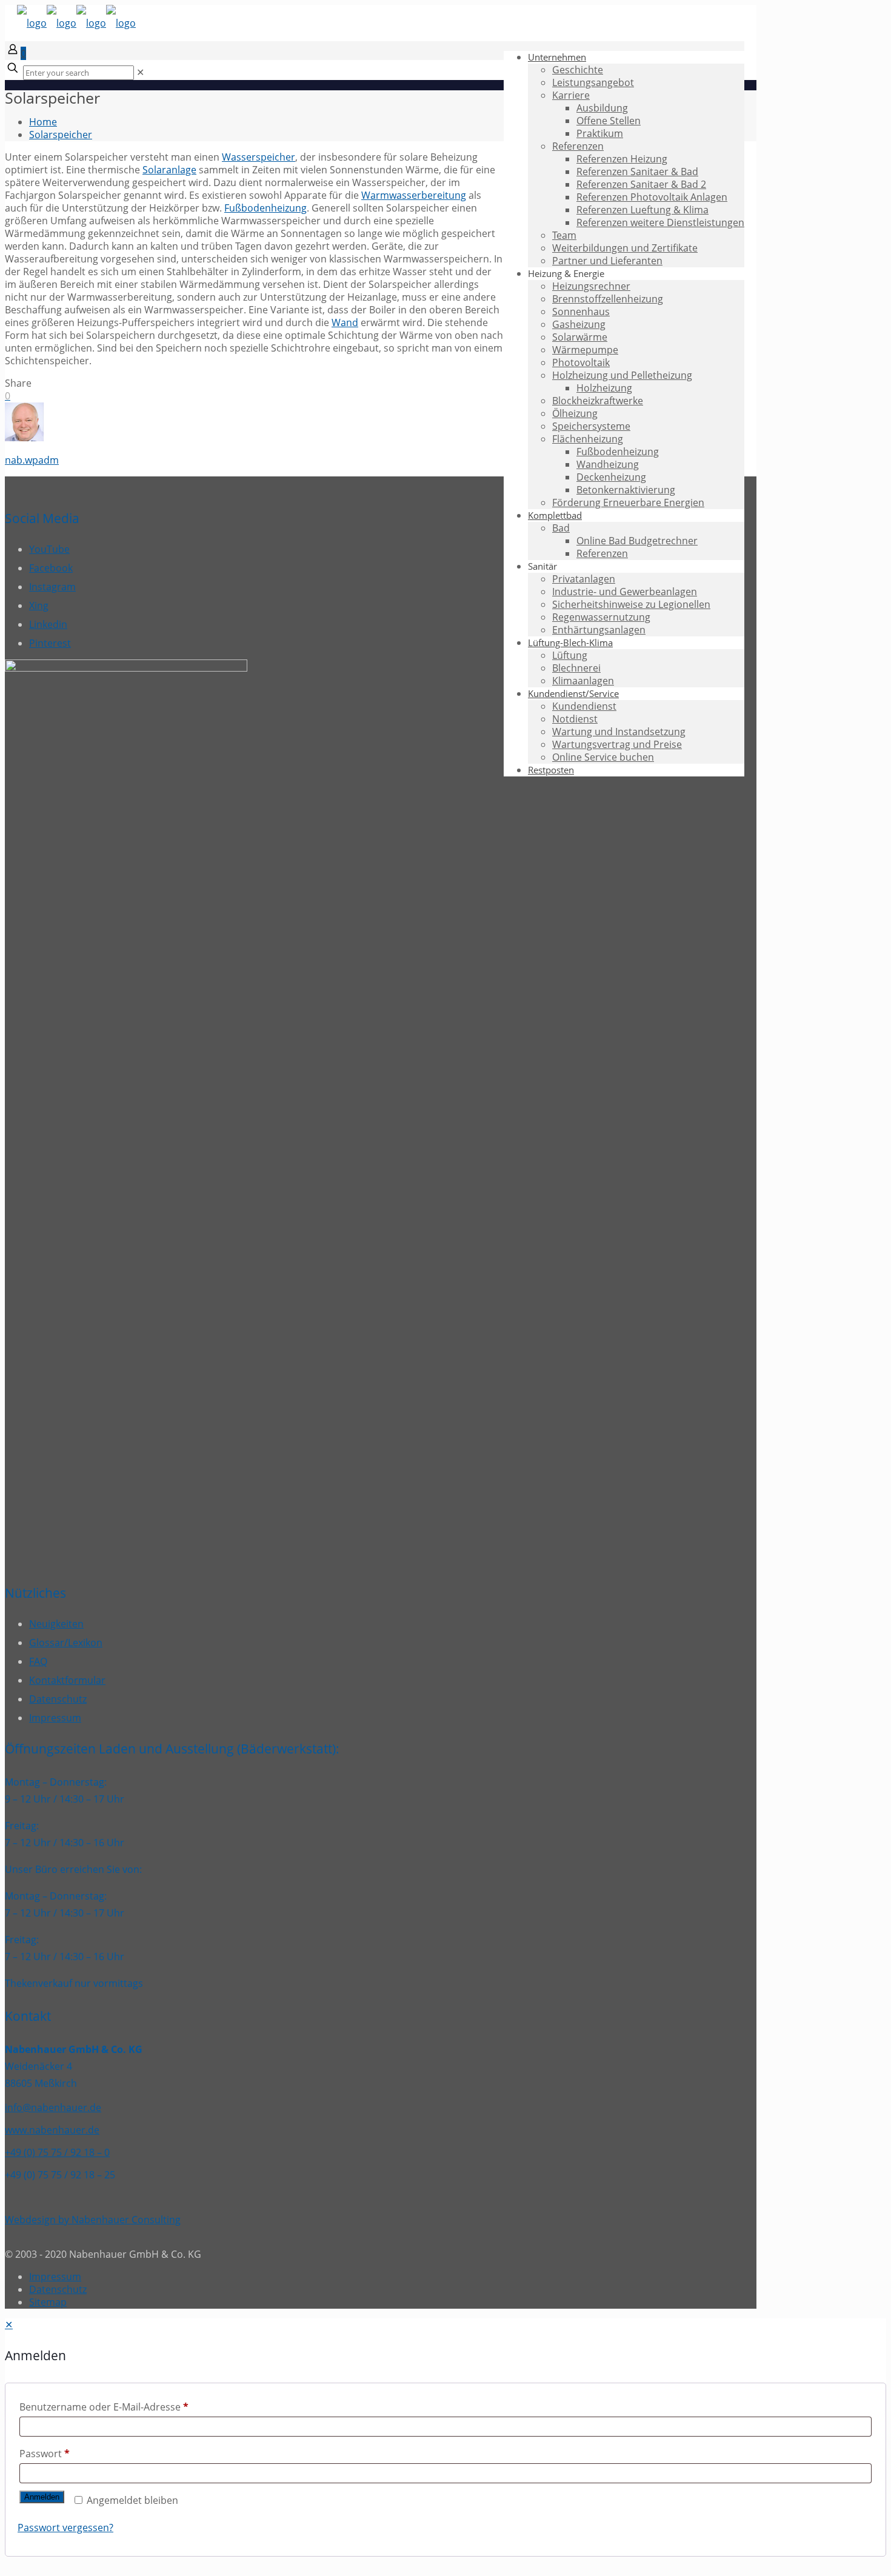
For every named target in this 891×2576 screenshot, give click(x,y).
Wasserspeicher (259, 157)
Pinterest (50, 643)
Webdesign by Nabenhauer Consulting (93, 2220)
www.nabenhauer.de (52, 2130)
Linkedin (48, 624)
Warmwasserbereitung (414, 195)
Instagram (52, 587)
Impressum (55, 1718)
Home (43, 122)
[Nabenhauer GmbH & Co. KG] (76, 23)
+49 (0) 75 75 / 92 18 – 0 (57, 2152)
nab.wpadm (32, 460)
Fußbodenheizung (265, 208)
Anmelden (42, 2497)
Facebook (51, 568)
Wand (345, 322)
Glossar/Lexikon (66, 1643)
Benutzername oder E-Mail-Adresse (104, 2407)
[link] (140, 72)
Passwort (45, 2454)
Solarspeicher (61, 135)
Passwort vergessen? (65, 2528)
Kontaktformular (67, 1680)
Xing (39, 606)
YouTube (49, 549)
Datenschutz (58, 1699)
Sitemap (48, 2302)
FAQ (38, 1661)
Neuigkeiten (56, 1624)
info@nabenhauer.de (53, 2107)
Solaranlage (169, 170)
